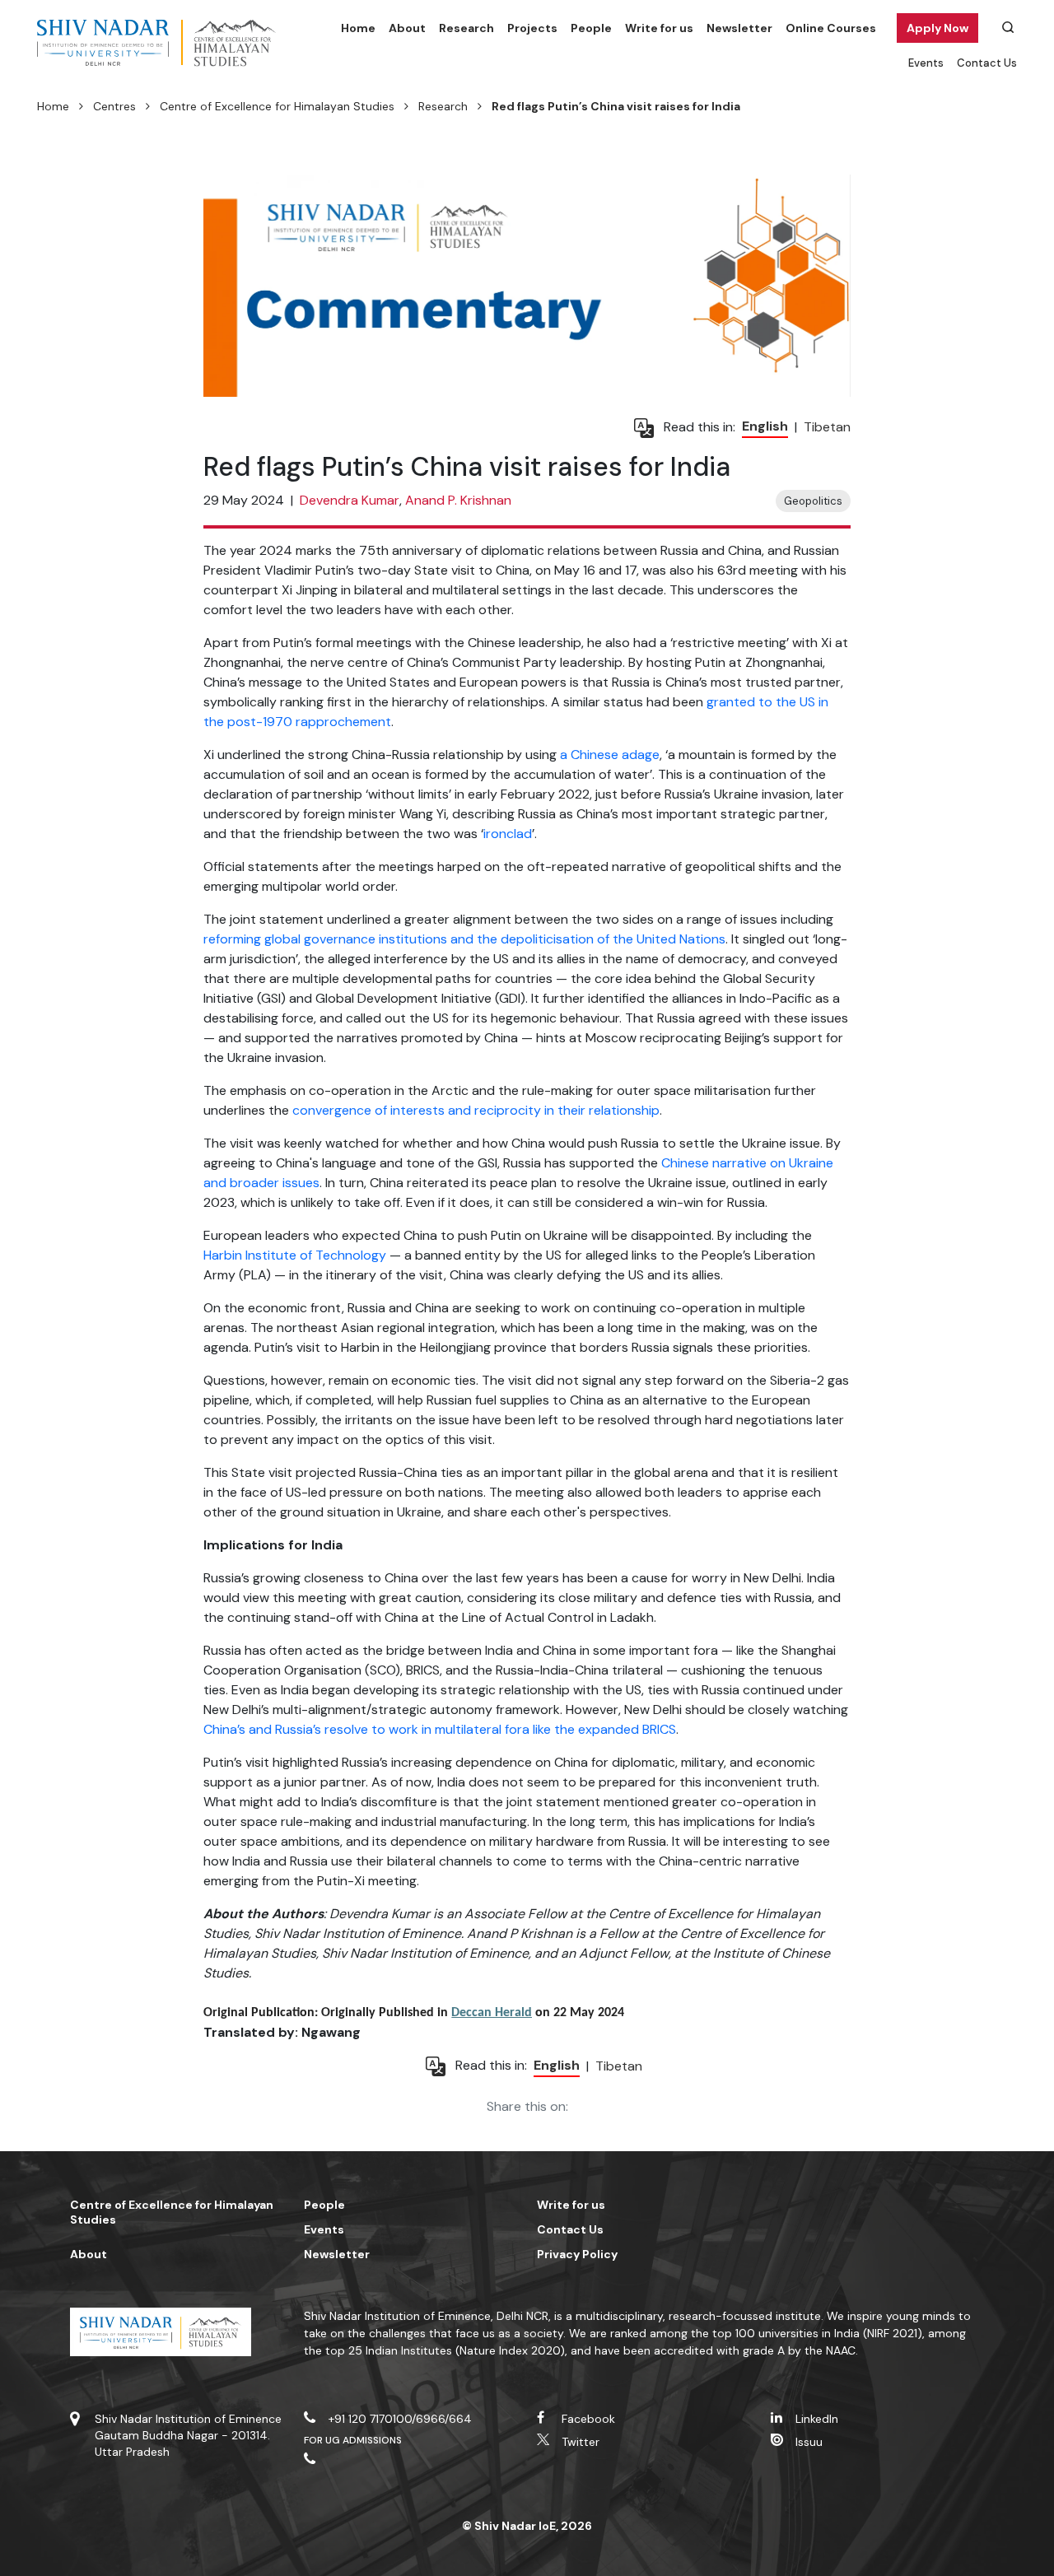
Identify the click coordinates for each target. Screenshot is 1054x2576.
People (591, 28)
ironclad (508, 834)
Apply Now (937, 28)
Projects (532, 28)
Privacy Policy (577, 2254)
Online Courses (831, 28)
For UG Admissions (353, 2440)
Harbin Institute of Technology (295, 1255)
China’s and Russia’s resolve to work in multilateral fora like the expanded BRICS (440, 1729)
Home (358, 28)
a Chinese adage (610, 755)
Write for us (659, 28)
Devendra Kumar (350, 500)
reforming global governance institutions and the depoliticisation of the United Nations (464, 939)
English (765, 426)
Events (926, 63)
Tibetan (827, 427)
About (407, 28)
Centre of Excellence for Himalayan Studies (277, 106)
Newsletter (739, 28)
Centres (114, 106)
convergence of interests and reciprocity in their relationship (476, 1110)
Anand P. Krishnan (458, 500)
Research (466, 28)
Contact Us (987, 63)
